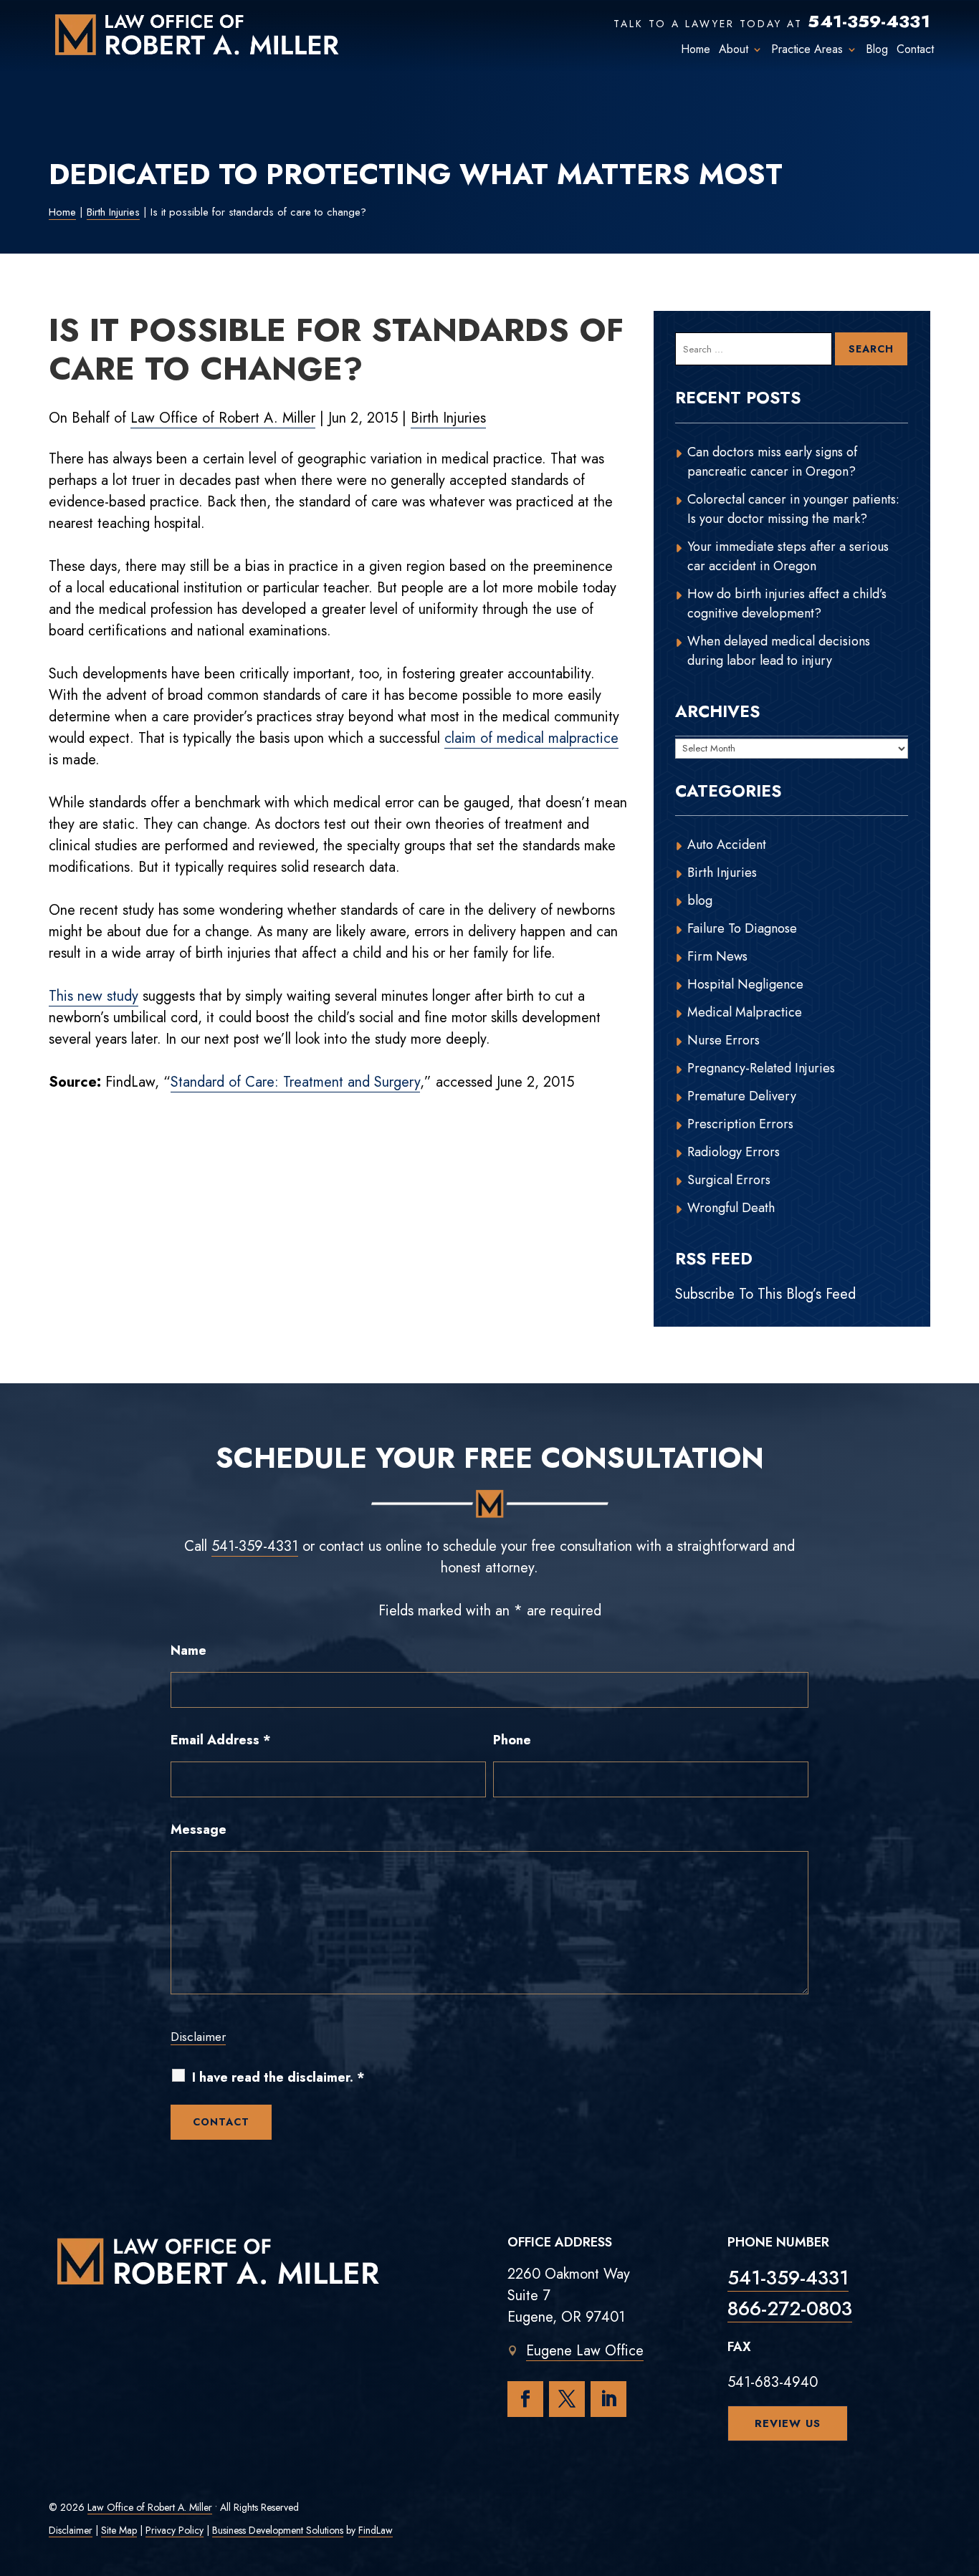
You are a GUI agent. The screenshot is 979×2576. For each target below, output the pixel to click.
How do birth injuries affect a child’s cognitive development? (787, 604)
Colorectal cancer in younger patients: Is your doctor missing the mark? (793, 509)
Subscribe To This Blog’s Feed (765, 1294)
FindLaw (376, 2530)
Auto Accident (727, 845)
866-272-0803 (790, 2308)
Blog (877, 49)
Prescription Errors (740, 1124)
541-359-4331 (869, 21)
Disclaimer (198, 2037)
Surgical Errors (729, 1180)
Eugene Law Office (585, 2351)
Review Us (788, 2423)
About (734, 49)
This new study (94, 996)
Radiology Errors (734, 1152)
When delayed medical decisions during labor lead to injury (779, 651)
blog (700, 900)
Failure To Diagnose (742, 928)
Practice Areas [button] (807, 49)
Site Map (119, 2530)
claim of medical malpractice (531, 738)
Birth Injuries (448, 418)
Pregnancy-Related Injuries (761, 1068)
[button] (965, 2472)
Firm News (717, 956)
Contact (915, 49)
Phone (512, 1740)
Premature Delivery (742, 1096)
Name (188, 1650)
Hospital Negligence (745, 984)
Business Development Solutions (278, 2530)
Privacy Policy (175, 2530)
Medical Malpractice (745, 1012)
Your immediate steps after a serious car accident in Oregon (788, 556)
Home (696, 49)
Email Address (221, 1740)
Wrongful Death (731, 1208)
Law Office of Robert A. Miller (223, 418)
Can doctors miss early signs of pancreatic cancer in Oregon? (772, 462)
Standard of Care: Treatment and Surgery (295, 1082)
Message (199, 1830)
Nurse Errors (723, 1040)
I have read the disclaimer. (278, 2078)
